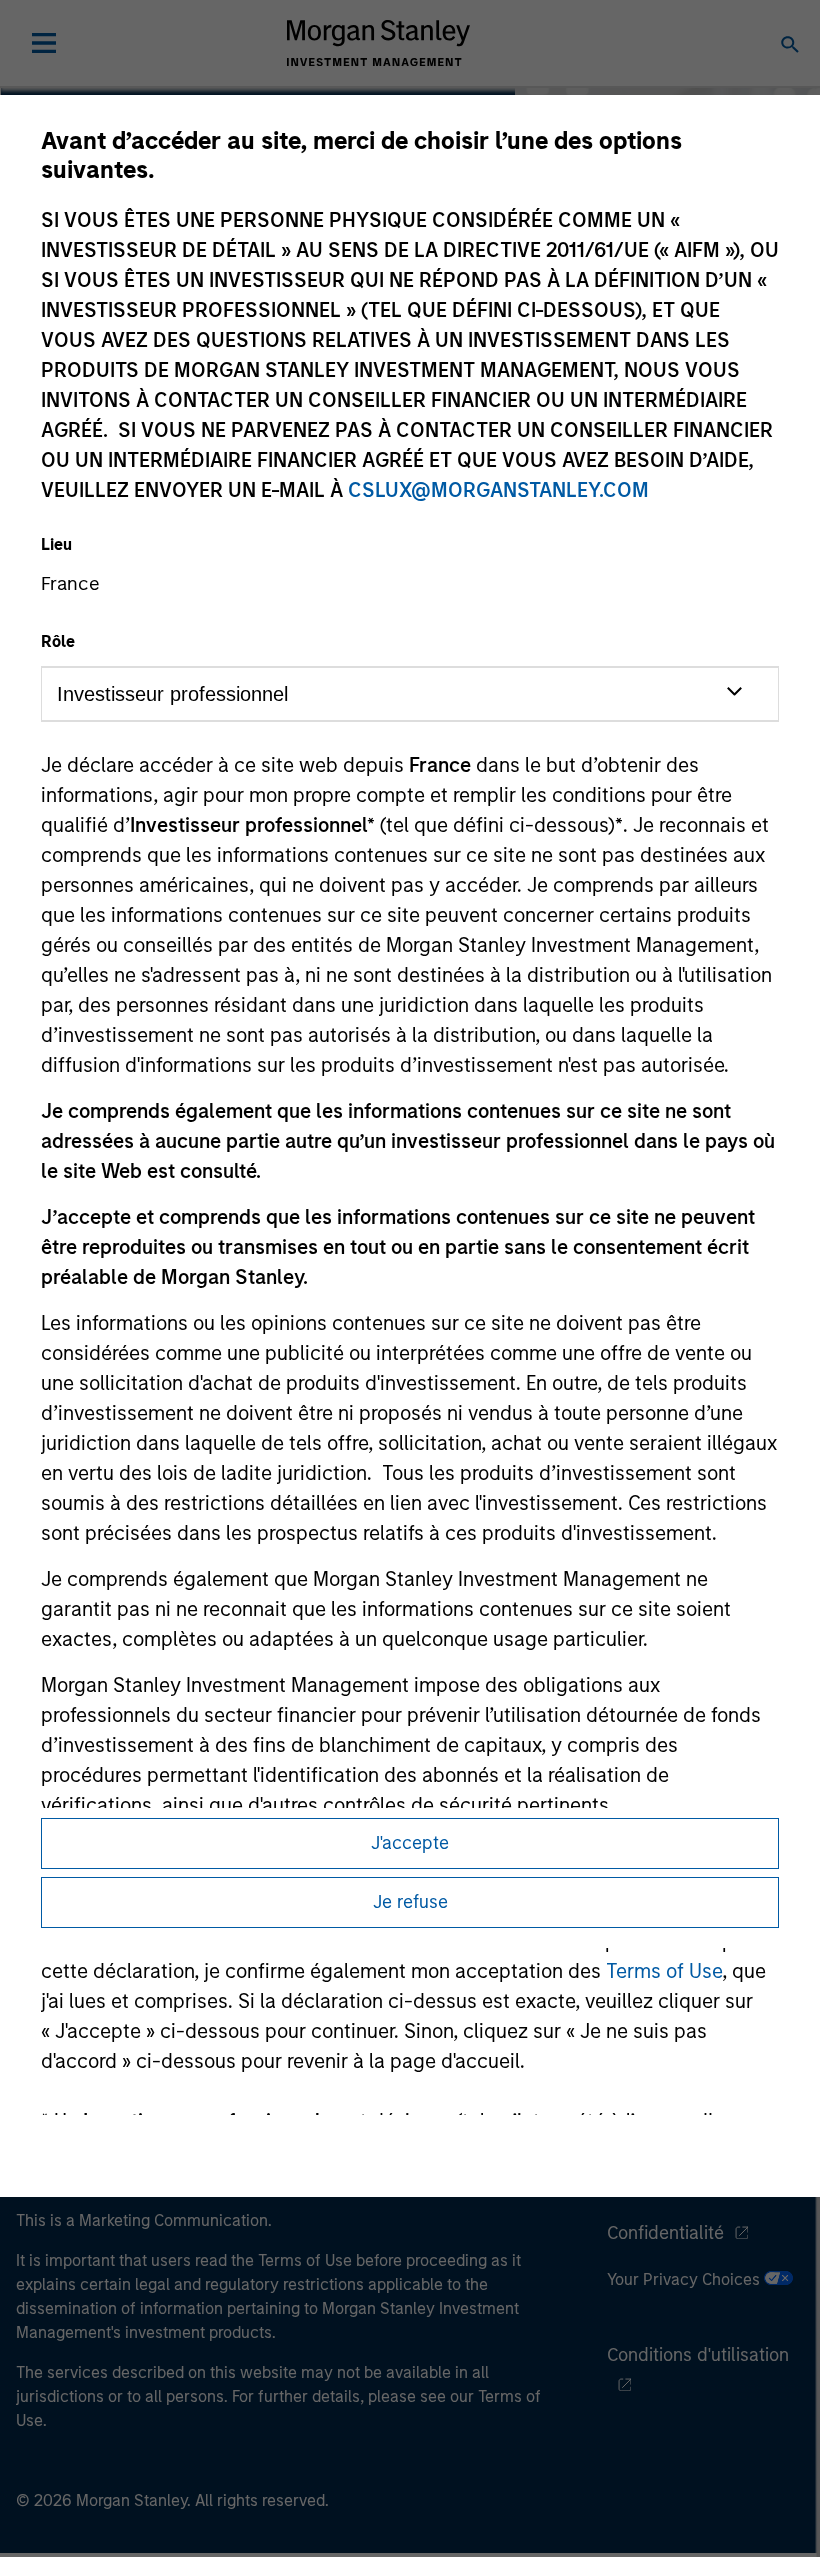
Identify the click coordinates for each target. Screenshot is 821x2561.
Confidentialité (665, 2233)
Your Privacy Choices (685, 2279)
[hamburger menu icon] (44, 43)
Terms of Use (664, 1971)
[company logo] (378, 43)
